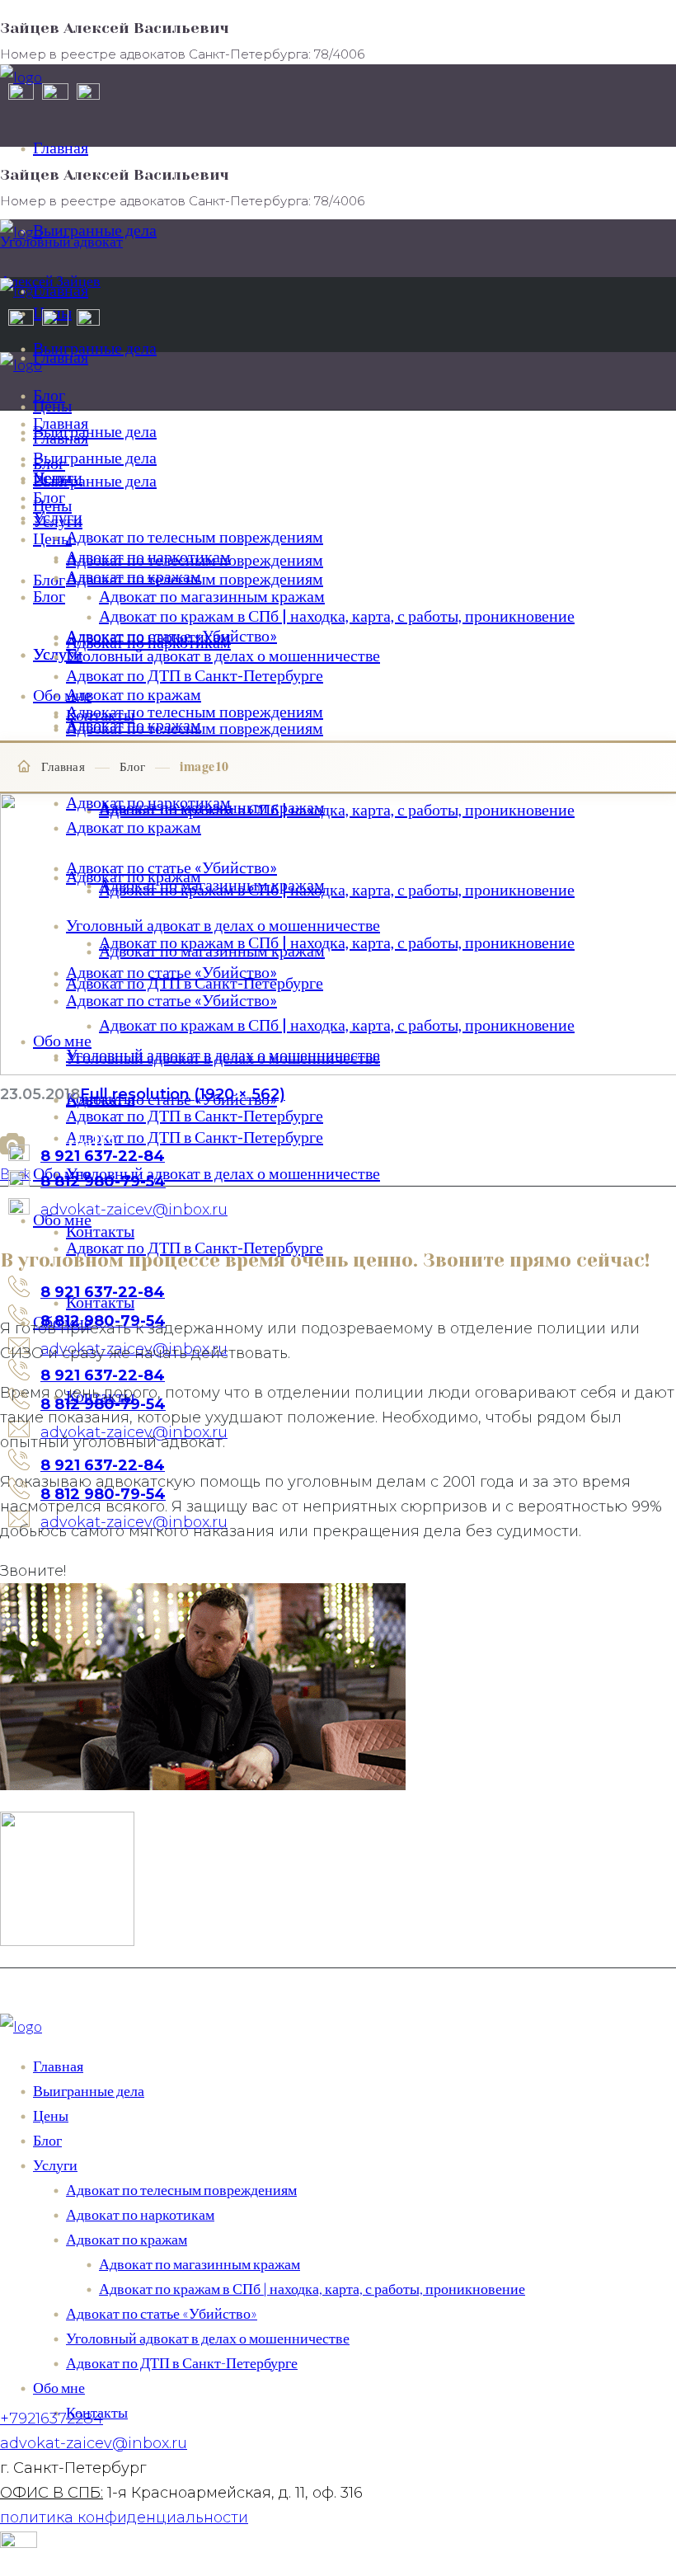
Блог (132, 766)
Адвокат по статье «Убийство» (162, 2313)
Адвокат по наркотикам (140, 2214)
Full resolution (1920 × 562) (183, 1094)
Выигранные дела (89, 2090)
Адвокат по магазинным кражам (200, 2263)
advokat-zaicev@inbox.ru (94, 2443)
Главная (63, 766)
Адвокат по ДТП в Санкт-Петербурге (182, 2362)
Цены (51, 2115)
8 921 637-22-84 (103, 1375)
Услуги (55, 2165)
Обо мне (59, 2387)
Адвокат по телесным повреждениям (181, 2189)
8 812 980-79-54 (103, 1404)
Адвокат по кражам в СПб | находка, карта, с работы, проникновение (312, 2288)
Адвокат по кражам (127, 2239)
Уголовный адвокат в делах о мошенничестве (208, 2338)
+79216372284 (52, 2419)
